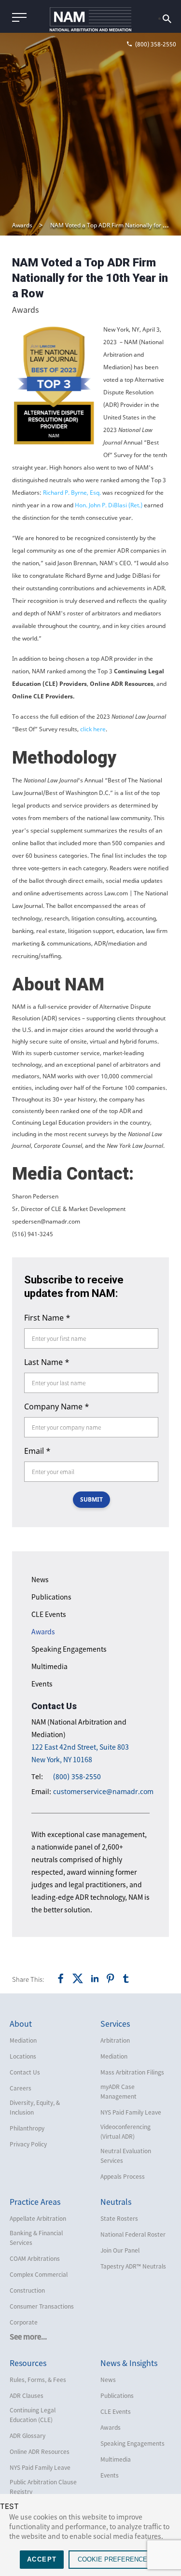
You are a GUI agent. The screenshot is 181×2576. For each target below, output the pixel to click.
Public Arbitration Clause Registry (43, 2487)
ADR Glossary (28, 2436)
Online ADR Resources (40, 2451)
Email (37, 1451)
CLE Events (49, 1614)
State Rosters (119, 2218)
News (40, 1579)
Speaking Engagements (69, 1649)
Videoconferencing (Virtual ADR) (125, 2131)
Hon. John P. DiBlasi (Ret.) (108, 505)
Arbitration (115, 2040)
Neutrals (116, 2201)
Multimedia (49, 1666)
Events (42, 1684)
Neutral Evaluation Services (126, 2156)
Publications (51, 1597)
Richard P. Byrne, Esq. (72, 493)
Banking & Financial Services (36, 2238)
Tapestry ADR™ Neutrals (133, 2266)
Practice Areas (35, 2201)
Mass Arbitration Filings (132, 2072)
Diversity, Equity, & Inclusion (35, 2107)
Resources (28, 2363)
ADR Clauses (27, 2395)
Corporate (24, 2322)
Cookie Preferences (115, 2559)
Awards (22, 225)
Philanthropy (27, 2128)
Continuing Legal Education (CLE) (33, 2415)
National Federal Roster (133, 2234)
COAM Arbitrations (35, 2258)
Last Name (47, 1362)
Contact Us (25, 2072)
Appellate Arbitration (38, 2218)
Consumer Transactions (42, 2306)
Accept (42, 2559)
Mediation (23, 2040)
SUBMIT (91, 1499)
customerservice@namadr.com (103, 1791)
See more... (28, 2337)
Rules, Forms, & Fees (38, 2380)
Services (115, 2023)
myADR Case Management (118, 2091)
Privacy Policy (28, 2144)
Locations (23, 2056)
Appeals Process (123, 2176)
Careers (21, 2088)
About (21, 2023)
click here (93, 729)
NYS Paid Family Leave (131, 2112)
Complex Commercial (39, 2274)
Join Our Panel (120, 2250)
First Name (47, 1318)
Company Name (57, 1406)
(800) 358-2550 (77, 1776)
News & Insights (129, 2363)
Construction (27, 2290)
